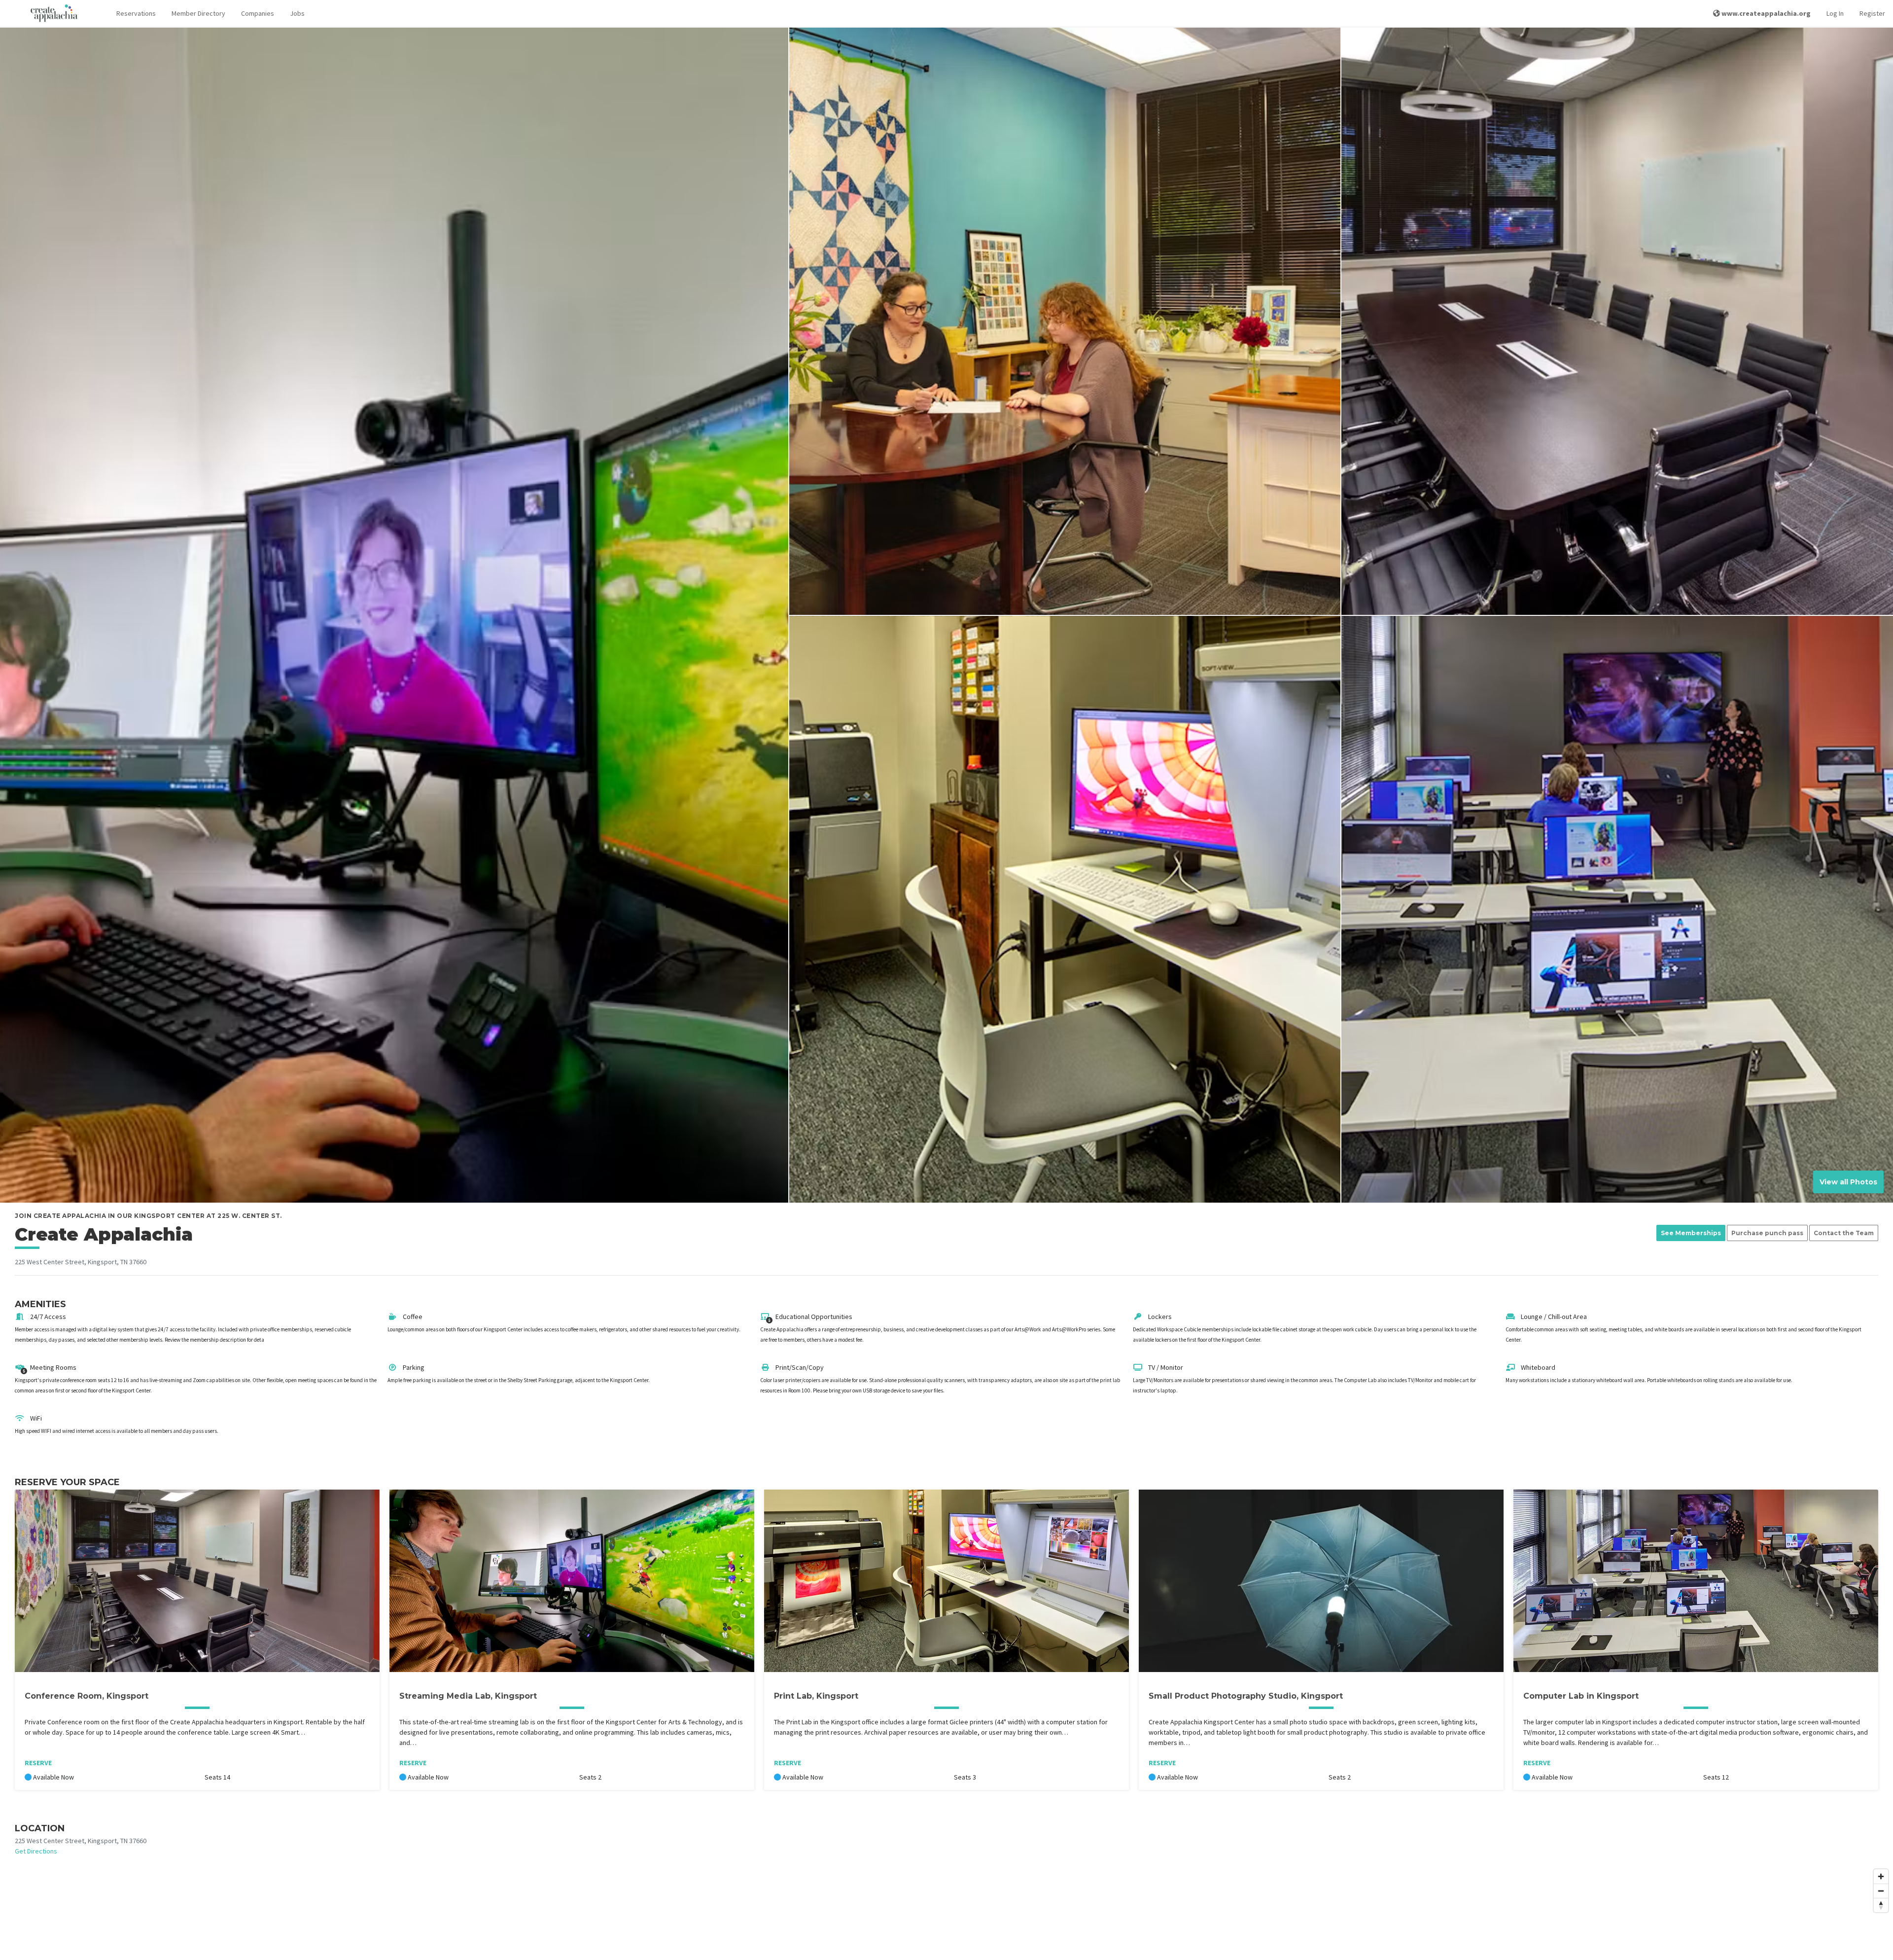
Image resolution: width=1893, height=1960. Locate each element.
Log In (1835, 13)
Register (1872, 13)
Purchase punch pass (1767, 1233)
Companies (258, 13)
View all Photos (1848, 1182)
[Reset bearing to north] (1881, 1905)
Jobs (297, 13)
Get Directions (36, 1851)
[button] (136, 14)
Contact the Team (1844, 1233)
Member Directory (198, 13)
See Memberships (1691, 1233)
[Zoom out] (1881, 1891)
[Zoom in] (1881, 1876)
